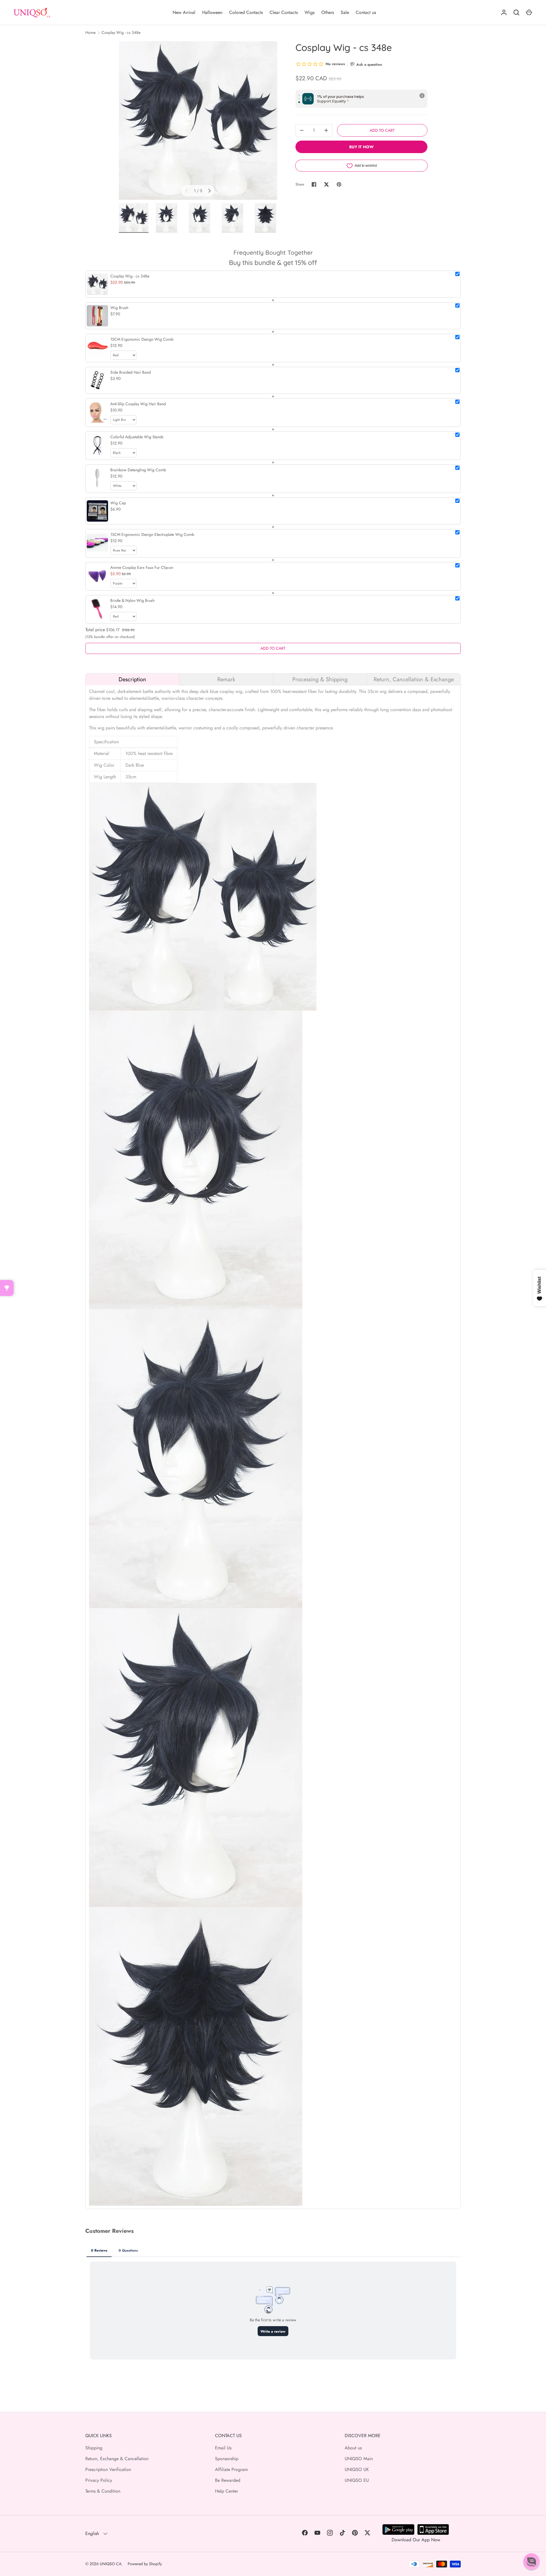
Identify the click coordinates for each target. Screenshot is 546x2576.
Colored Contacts (246, 12)
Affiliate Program (231, 2469)
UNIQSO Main (359, 2459)
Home (90, 32)
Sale (345, 12)
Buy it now (361, 147)
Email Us (223, 2448)
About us (353, 2448)
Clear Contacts (284, 12)
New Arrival (184, 12)
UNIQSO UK (357, 2469)
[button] (531, 2561)
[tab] (132, 679)
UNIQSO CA (111, 2564)
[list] (198, 121)
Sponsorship (227, 2459)
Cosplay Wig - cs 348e (121, 32)
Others (328, 12)
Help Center (227, 2491)
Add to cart (382, 130)
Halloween (212, 12)
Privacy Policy (99, 2480)
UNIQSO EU (357, 2480)
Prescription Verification (108, 2469)
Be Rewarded (228, 2480)
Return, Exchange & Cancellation (117, 2459)
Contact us (366, 12)
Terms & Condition (103, 2491)
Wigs (310, 12)
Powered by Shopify (145, 2564)
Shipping (94, 2448)
